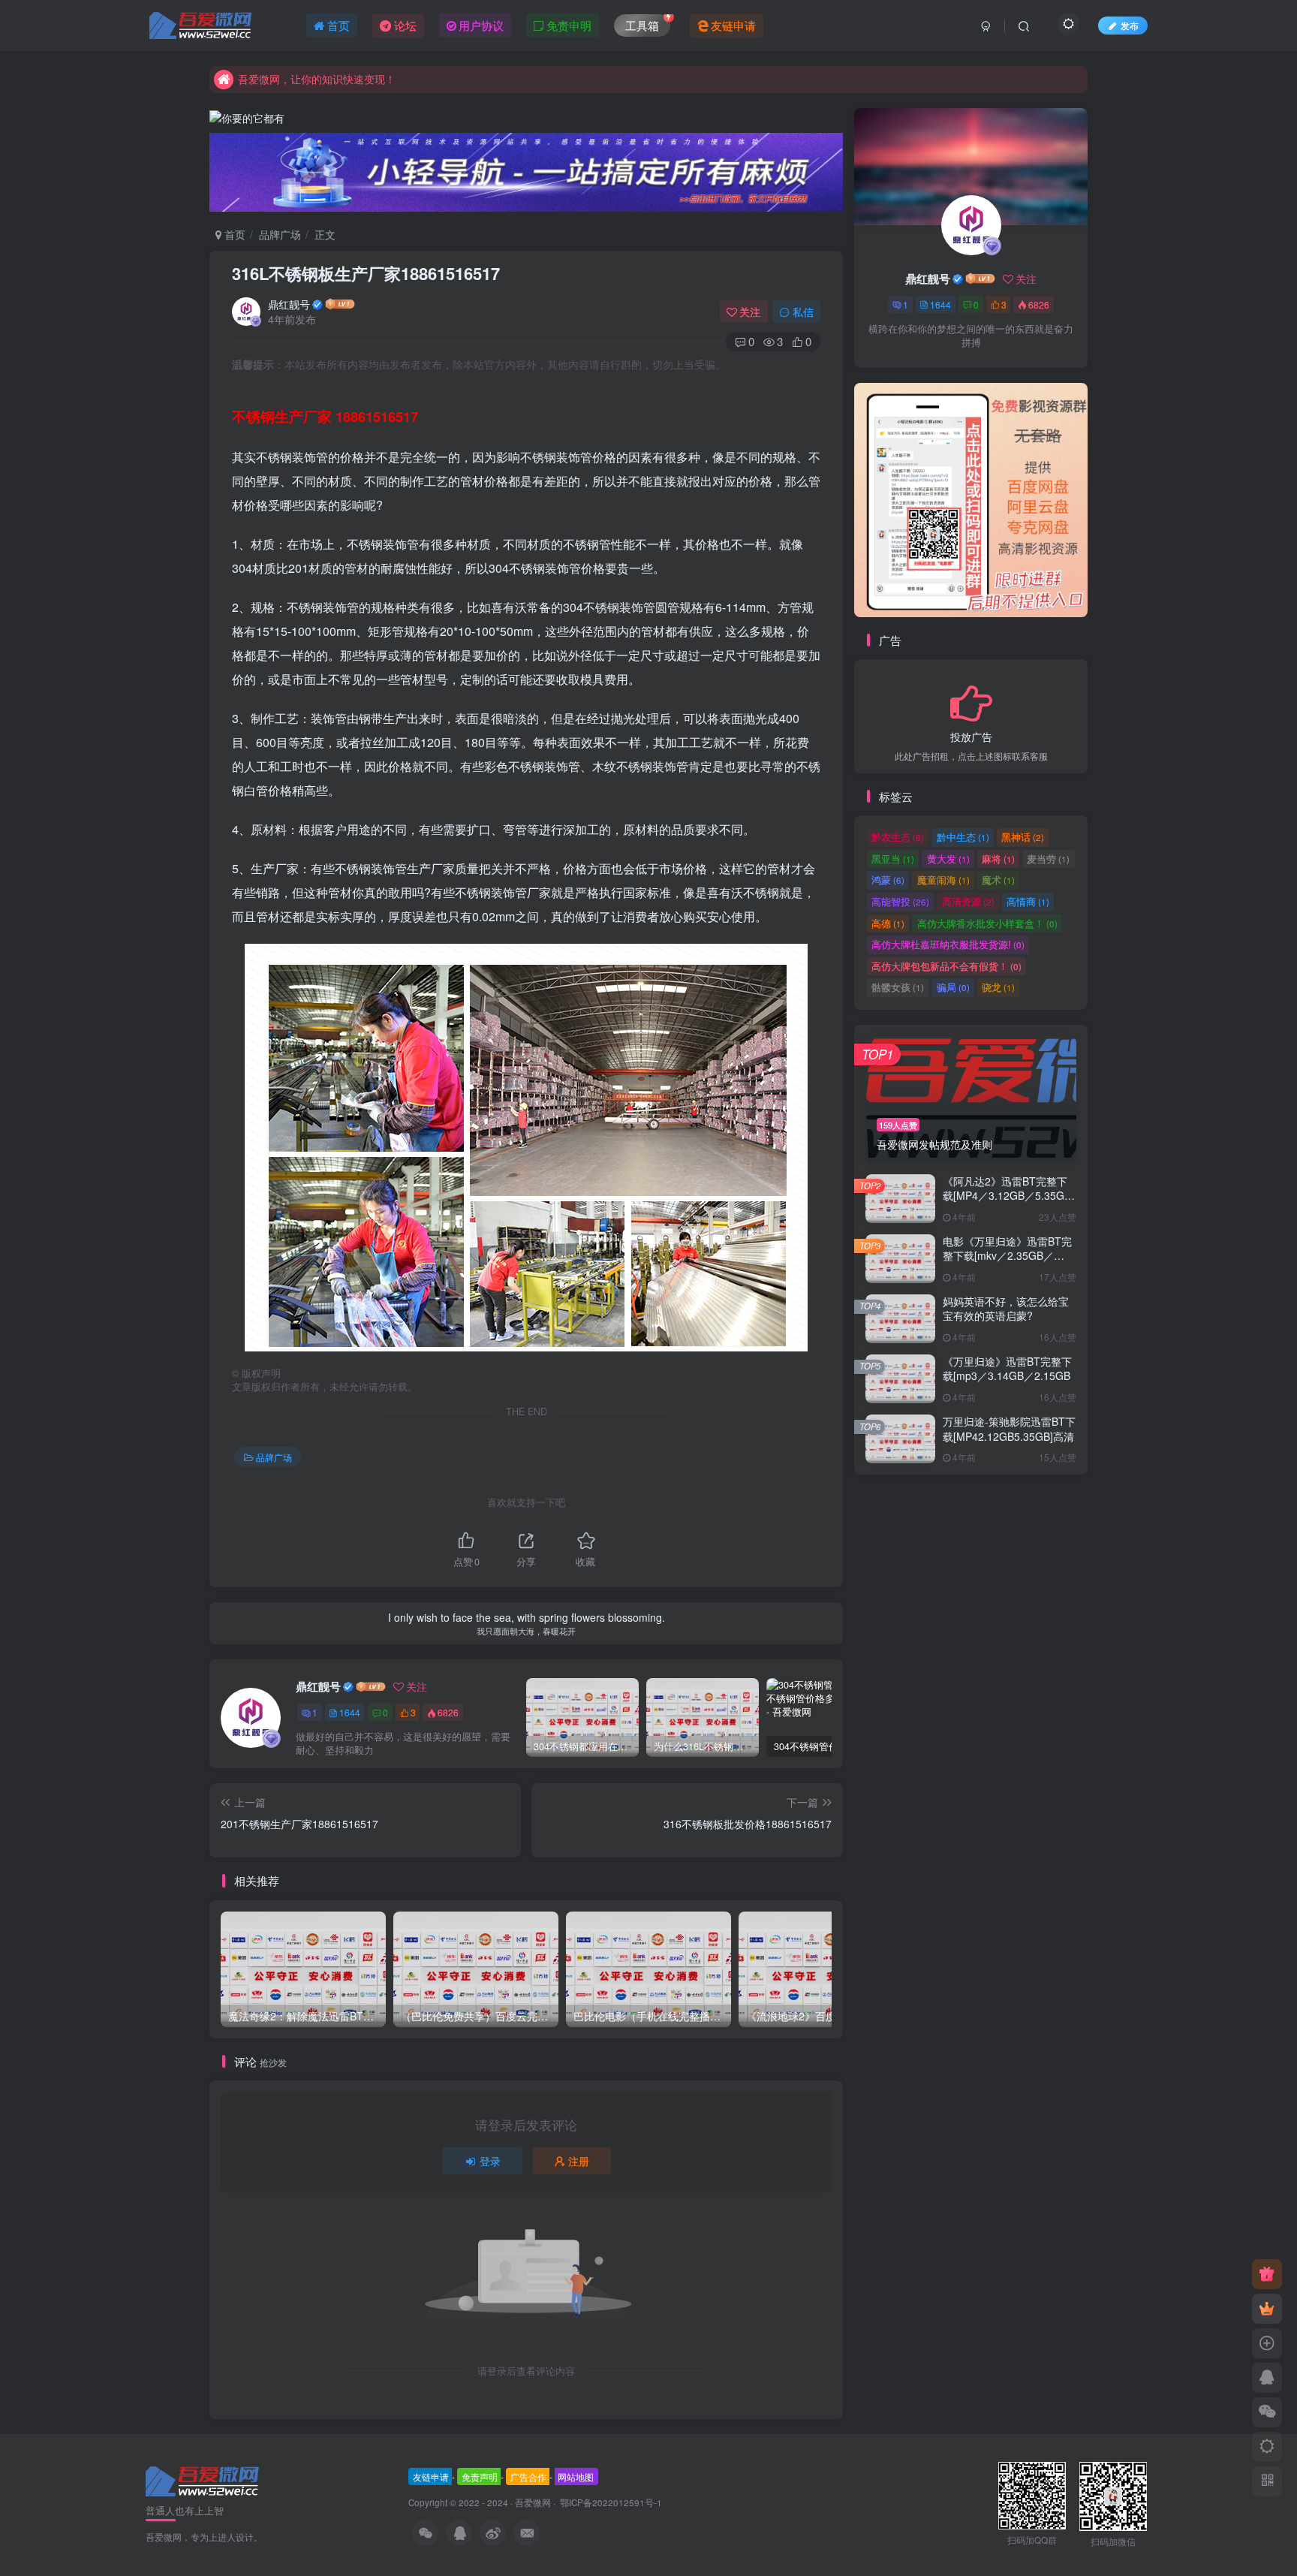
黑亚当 (893, 859)
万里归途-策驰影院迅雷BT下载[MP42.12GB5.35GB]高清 (1009, 1429)
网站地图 (576, 2477)
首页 (233, 234)
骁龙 (998, 987)
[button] (854, 496)
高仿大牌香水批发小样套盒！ (987, 923)
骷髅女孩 (898, 987)
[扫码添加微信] (1267, 2412)
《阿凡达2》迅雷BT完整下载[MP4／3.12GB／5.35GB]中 (1008, 1196)
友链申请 (431, 2477)
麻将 (998, 859)
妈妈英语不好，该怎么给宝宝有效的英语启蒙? (1006, 1309)
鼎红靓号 (289, 304)
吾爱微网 (533, 2502)
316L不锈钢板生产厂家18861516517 (366, 273)
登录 (490, 2161)
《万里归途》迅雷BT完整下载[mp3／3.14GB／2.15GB (1007, 1369)
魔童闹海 (943, 880)
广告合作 (528, 2477)
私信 (803, 312)
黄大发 (948, 859)
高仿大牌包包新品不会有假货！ (946, 966)
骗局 (953, 987)
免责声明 (480, 2477)
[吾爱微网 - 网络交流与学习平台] (203, 2480)
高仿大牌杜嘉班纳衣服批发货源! (948, 944)
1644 (350, 1712)
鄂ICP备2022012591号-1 (610, 2502)
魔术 (998, 880)
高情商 (1028, 901)
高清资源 (968, 901)
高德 (888, 923)
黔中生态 (963, 837)
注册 (579, 2161)
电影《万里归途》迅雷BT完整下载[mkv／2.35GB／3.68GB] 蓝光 (1007, 1256)
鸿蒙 (888, 880)
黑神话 (1023, 837)
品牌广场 (280, 234)
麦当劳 (1048, 859)
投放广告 (971, 736)
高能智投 (900, 901)
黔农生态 (898, 837)
